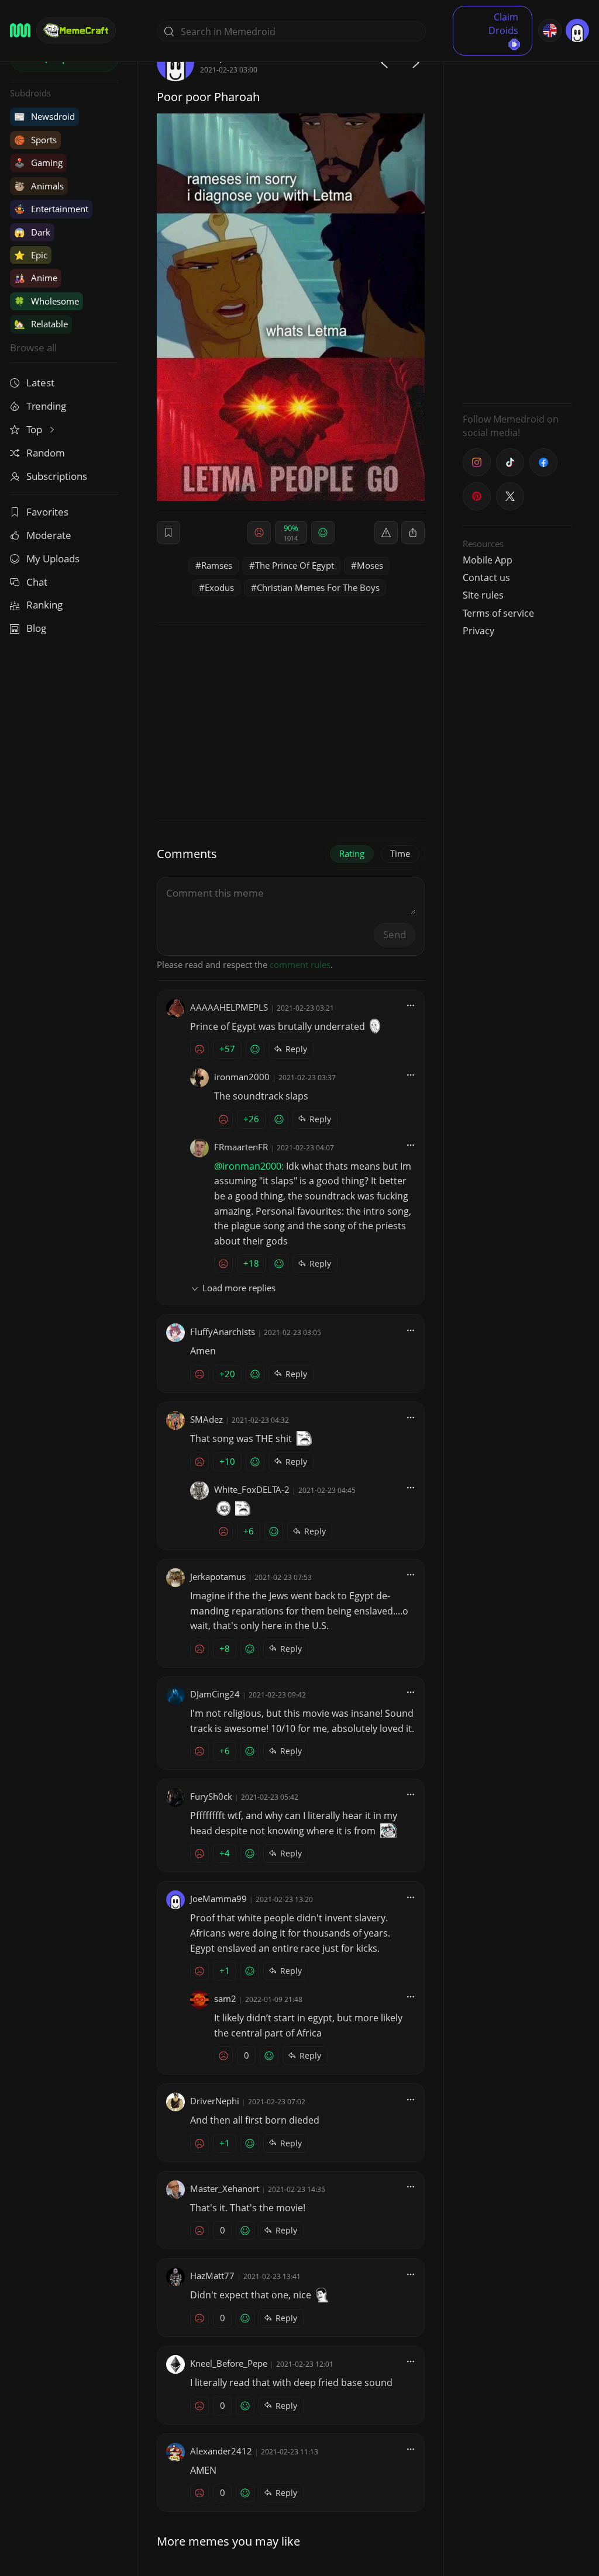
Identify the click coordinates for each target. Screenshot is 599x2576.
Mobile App (488, 560)
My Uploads (53, 559)
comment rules (300, 964)
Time (400, 853)
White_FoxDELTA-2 (252, 1489)
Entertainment (51, 209)
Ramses (217, 565)
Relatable (41, 324)
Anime (36, 278)
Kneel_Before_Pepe (229, 2363)
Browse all (33, 347)
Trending (46, 406)
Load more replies (239, 1288)
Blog (36, 628)
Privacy (478, 631)
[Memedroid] (20, 30)
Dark (32, 232)
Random (46, 453)
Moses (370, 565)
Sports (35, 140)
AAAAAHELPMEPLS (229, 1007)
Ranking (44, 605)
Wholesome (47, 301)
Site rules (483, 595)
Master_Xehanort (225, 2188)
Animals (39, 186)
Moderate (49, 535)
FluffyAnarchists (223, 1332)
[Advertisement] (517, 219)
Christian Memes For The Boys (318, 587)
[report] (386, 533)
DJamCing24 (215, 1694)
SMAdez (206, 1419)
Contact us (486, 578)
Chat (37, 582)
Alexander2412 (221, 2451)
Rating (352, 853)
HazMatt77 (212, 2276)
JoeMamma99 (218, 1899)
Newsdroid (44, 116)
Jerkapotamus (218, 1576)
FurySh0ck (211, 1796)
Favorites (47, 512)
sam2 (225, 1998)
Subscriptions (57, 476)
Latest (40, 383)
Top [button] (35, 429)
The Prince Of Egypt (295, 565)
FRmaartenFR (241, 1147)
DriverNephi (215, 2101)
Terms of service (498, 613)
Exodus (219, 587)
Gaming (38, 162)
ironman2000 (242, 1077)
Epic (31, 255)
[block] (413, 533)
